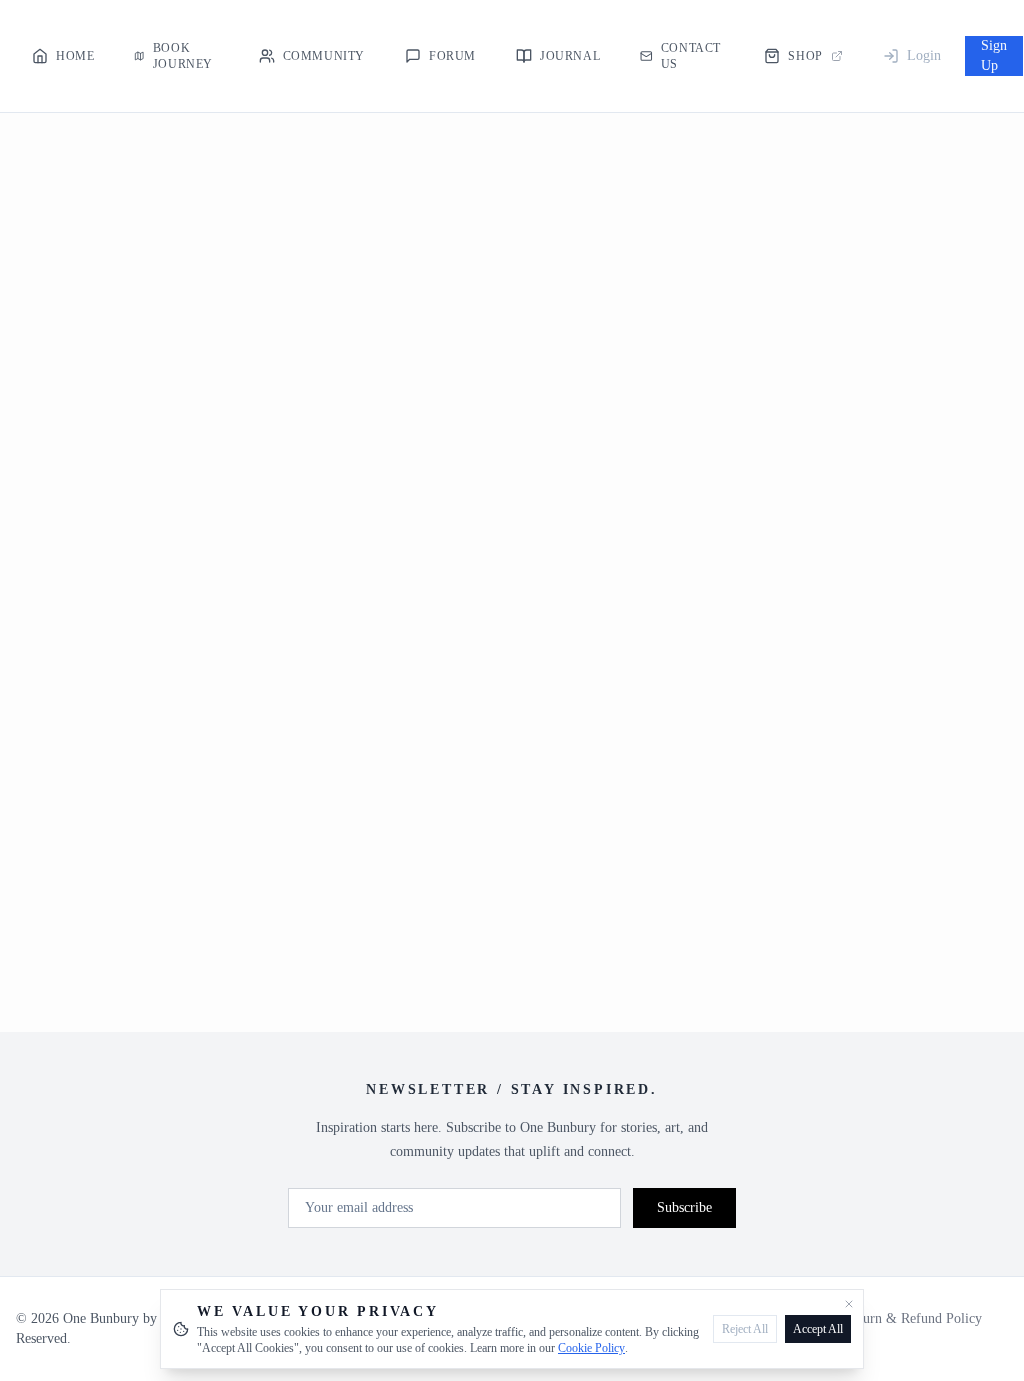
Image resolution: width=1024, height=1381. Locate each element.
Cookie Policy (591, 1348)
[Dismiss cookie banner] (849, 1304)
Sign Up (994, 55)
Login (924, 55)
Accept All (818, 1329)
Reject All (745, 1329)
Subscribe (684, 1207)
